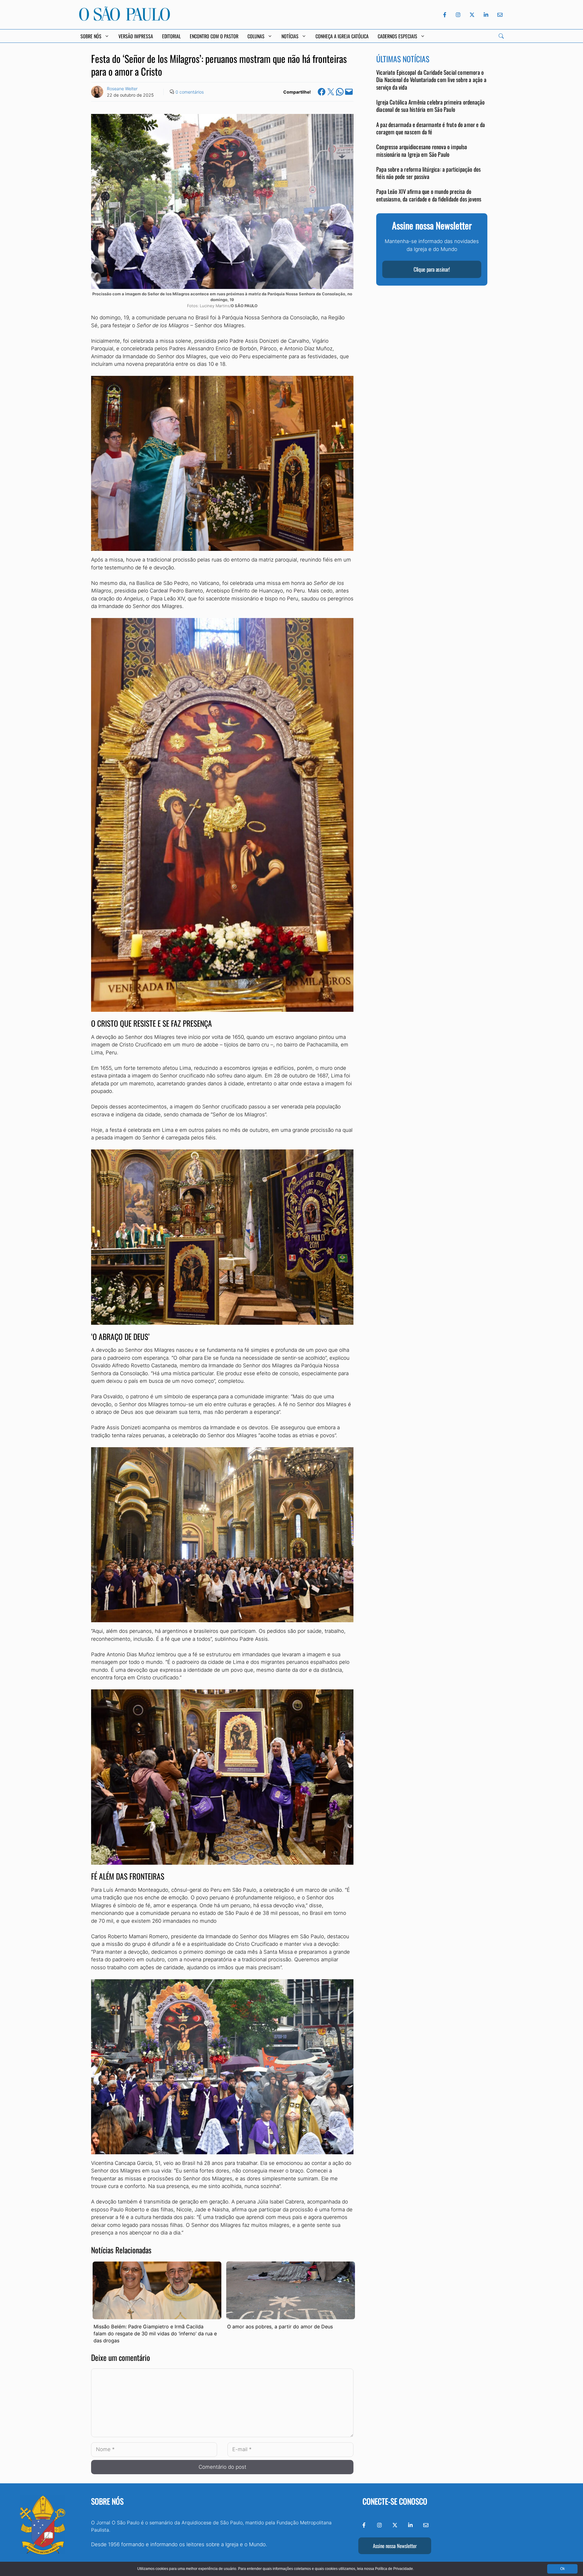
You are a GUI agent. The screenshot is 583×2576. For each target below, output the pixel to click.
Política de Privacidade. (394, 2569)
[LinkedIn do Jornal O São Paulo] (486, 15)
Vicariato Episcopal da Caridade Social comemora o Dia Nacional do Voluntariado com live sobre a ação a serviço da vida (431, 80)
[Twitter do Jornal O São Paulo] (472, 15)
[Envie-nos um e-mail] (499, 15)
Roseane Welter (122, 89)
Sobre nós (107, 2501)
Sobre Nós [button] (91, 36)
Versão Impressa (136, 36)
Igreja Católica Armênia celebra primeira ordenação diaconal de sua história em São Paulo (430, 106)
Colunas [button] (256, 36)
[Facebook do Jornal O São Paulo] (445, 15)
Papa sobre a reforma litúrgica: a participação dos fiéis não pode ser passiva (428, 173)
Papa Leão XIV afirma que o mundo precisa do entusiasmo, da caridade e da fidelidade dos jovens (429, 195)
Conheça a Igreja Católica (342, 36)
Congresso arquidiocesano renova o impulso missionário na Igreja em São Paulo (422, 151)
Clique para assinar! (432, 270)
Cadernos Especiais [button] (397, 36)
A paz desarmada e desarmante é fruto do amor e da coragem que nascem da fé (431, 128)
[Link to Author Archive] (97, 92)
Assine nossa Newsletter (395, 2546)
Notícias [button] (290, 36)
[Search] (501, 36)
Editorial (171, 36)
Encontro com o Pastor (214, 36)
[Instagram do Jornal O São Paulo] (458, 15)
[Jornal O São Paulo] (124, 19)
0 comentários (190, 92)
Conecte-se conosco (395, 2501)
